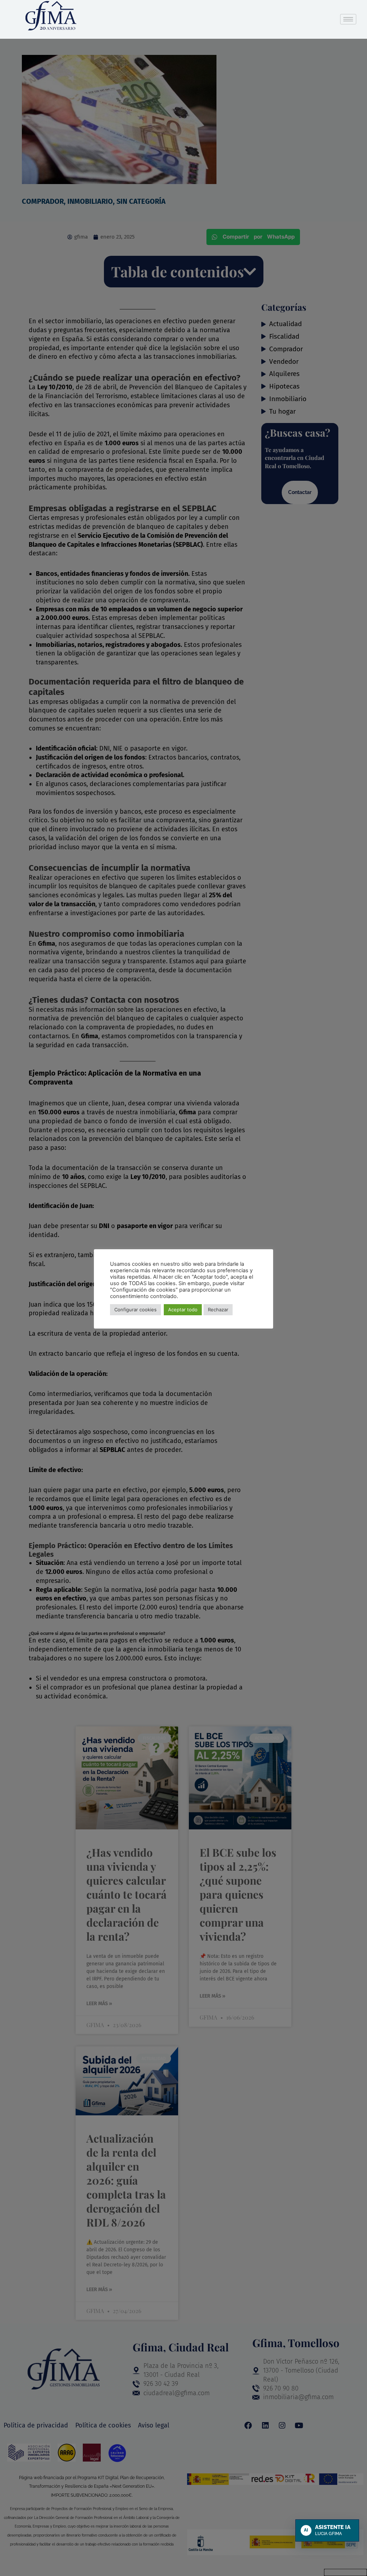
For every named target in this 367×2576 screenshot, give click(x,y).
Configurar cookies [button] (135, 1310)
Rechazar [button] (218, 1310)
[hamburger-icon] (348, 19)
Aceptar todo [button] (183, 1310)
